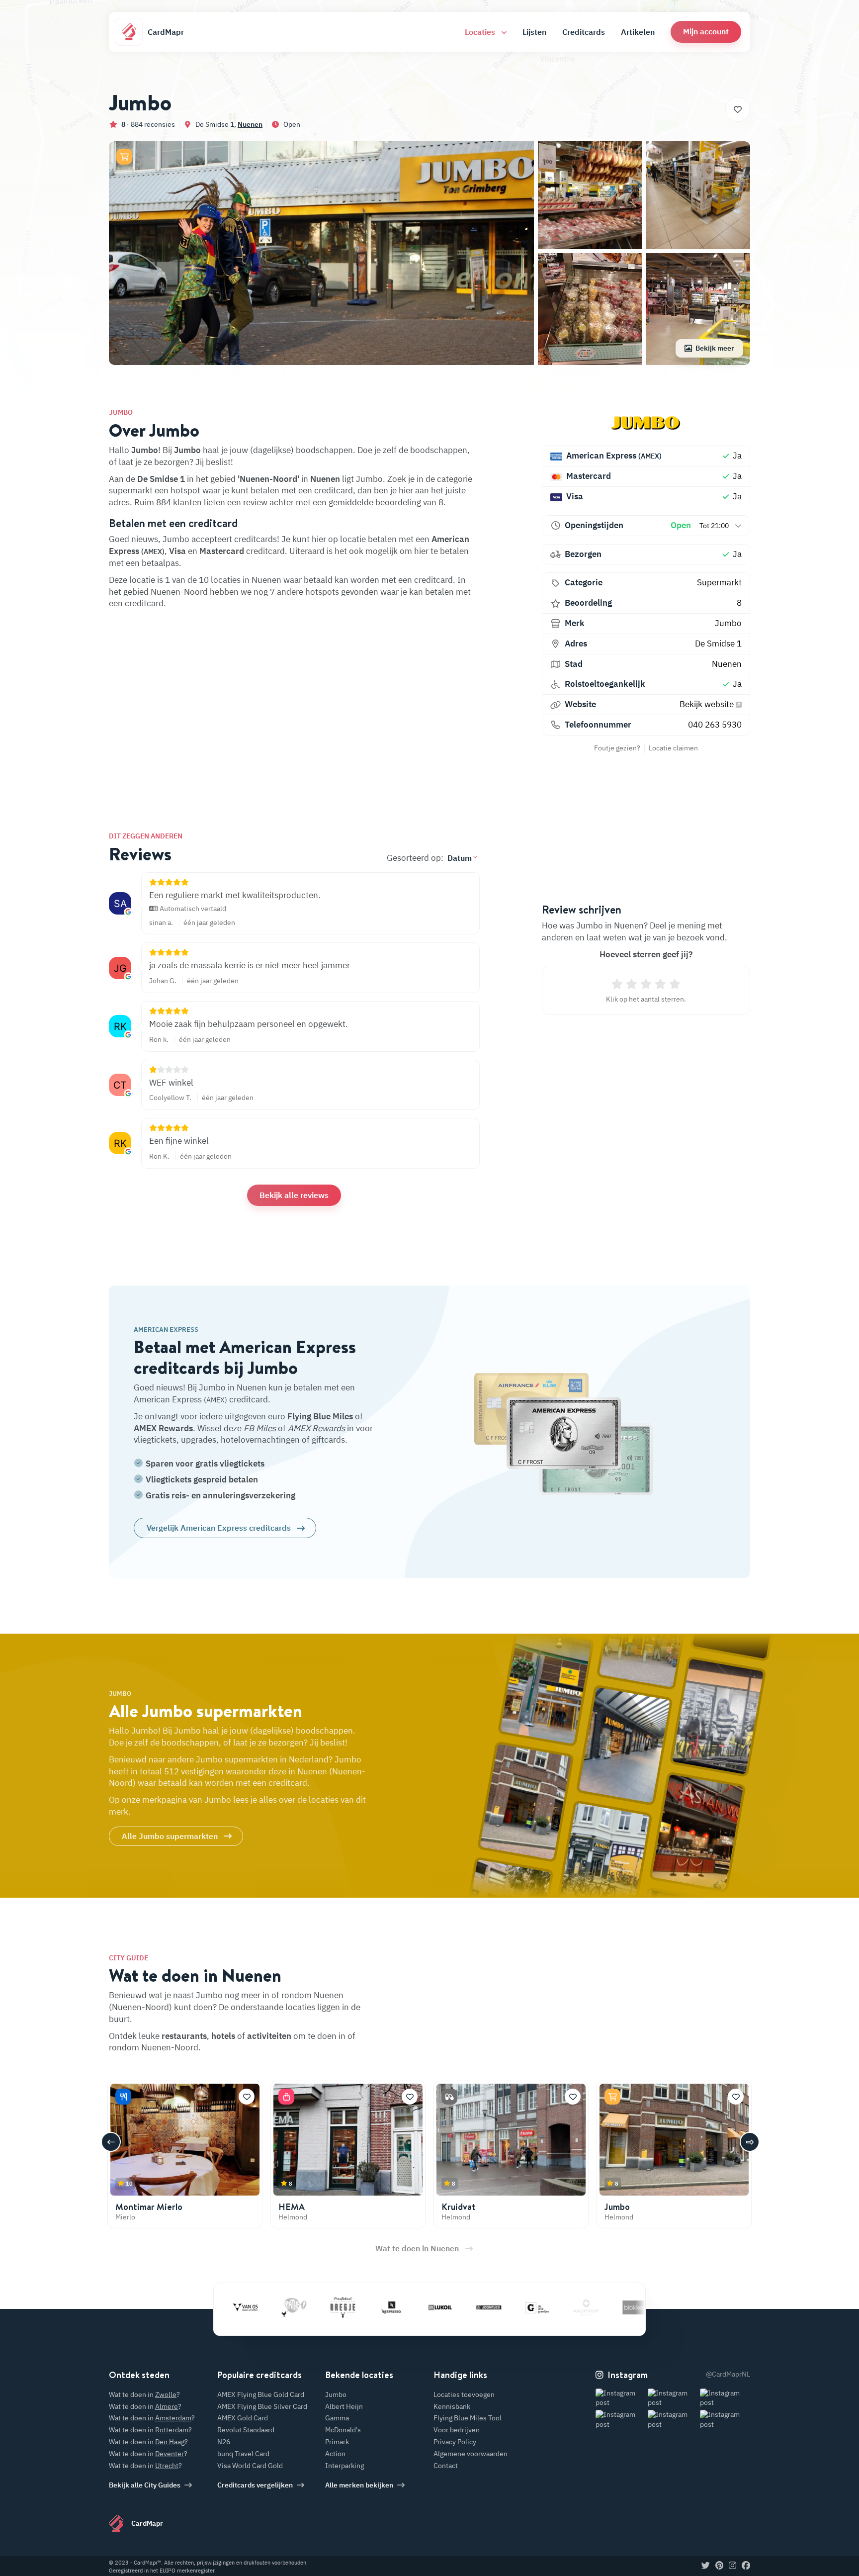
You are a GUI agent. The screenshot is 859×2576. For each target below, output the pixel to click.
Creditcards (584, 32)
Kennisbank (452, 2406)
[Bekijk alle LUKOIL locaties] (380, 2307)
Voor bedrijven (457, 2430)
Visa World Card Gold (250, 2466)
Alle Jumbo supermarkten (170, 1836)
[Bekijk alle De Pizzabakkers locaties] (624, 2307)
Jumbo (728, 623)
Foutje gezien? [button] (617, 748)
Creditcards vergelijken (255, 2485)
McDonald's (343, 2430)
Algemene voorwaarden (471, 2454)
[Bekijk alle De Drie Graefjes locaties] (478, 2307)
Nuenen (250, 124)
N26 (224, 2442)
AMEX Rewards (163, 1428)
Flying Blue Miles (320, 1416)
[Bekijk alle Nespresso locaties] (332, 2307)
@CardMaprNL (728, 2374)
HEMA (292, 2207)
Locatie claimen (673, 748)
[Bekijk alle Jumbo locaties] (646, 423)
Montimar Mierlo (149, 2207)
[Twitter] (706, 2566)
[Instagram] (732, 2566)
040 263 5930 (715, 725)
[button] (706, 32)
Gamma (337, 2418)
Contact (446, 2466)
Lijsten (534, 32)
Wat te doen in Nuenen (417, 2248)
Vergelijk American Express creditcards (219, 1528)
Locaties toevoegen (464, 2394)
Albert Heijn (344, 2406)
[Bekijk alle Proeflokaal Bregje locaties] (283, 2307)
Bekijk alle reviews (294, 1195)
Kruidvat (459, 2207)
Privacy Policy (455, 2442)
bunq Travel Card (243, 2454)
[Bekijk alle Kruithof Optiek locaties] (526, 2307)
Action (335, 2454)
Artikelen (638, 32)
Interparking (344, 2466)
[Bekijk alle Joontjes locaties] (429, 2307)
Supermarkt (719, 582)
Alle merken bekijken (359, 2485)
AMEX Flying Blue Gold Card (261, 2394)
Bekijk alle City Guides (145, 2485)
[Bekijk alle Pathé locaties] (234, 2307)
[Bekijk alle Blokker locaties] (575, 2307)
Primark (337, 2442)
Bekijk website (708, 704)
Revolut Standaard (246, 2430)
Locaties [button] (481, 32)
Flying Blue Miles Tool (468, 2418)
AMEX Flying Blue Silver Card (262, 2406)
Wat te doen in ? (144, 2394)
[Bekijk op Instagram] (621, 2398)
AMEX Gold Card (243, 2418)
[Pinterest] (719, 2566)
